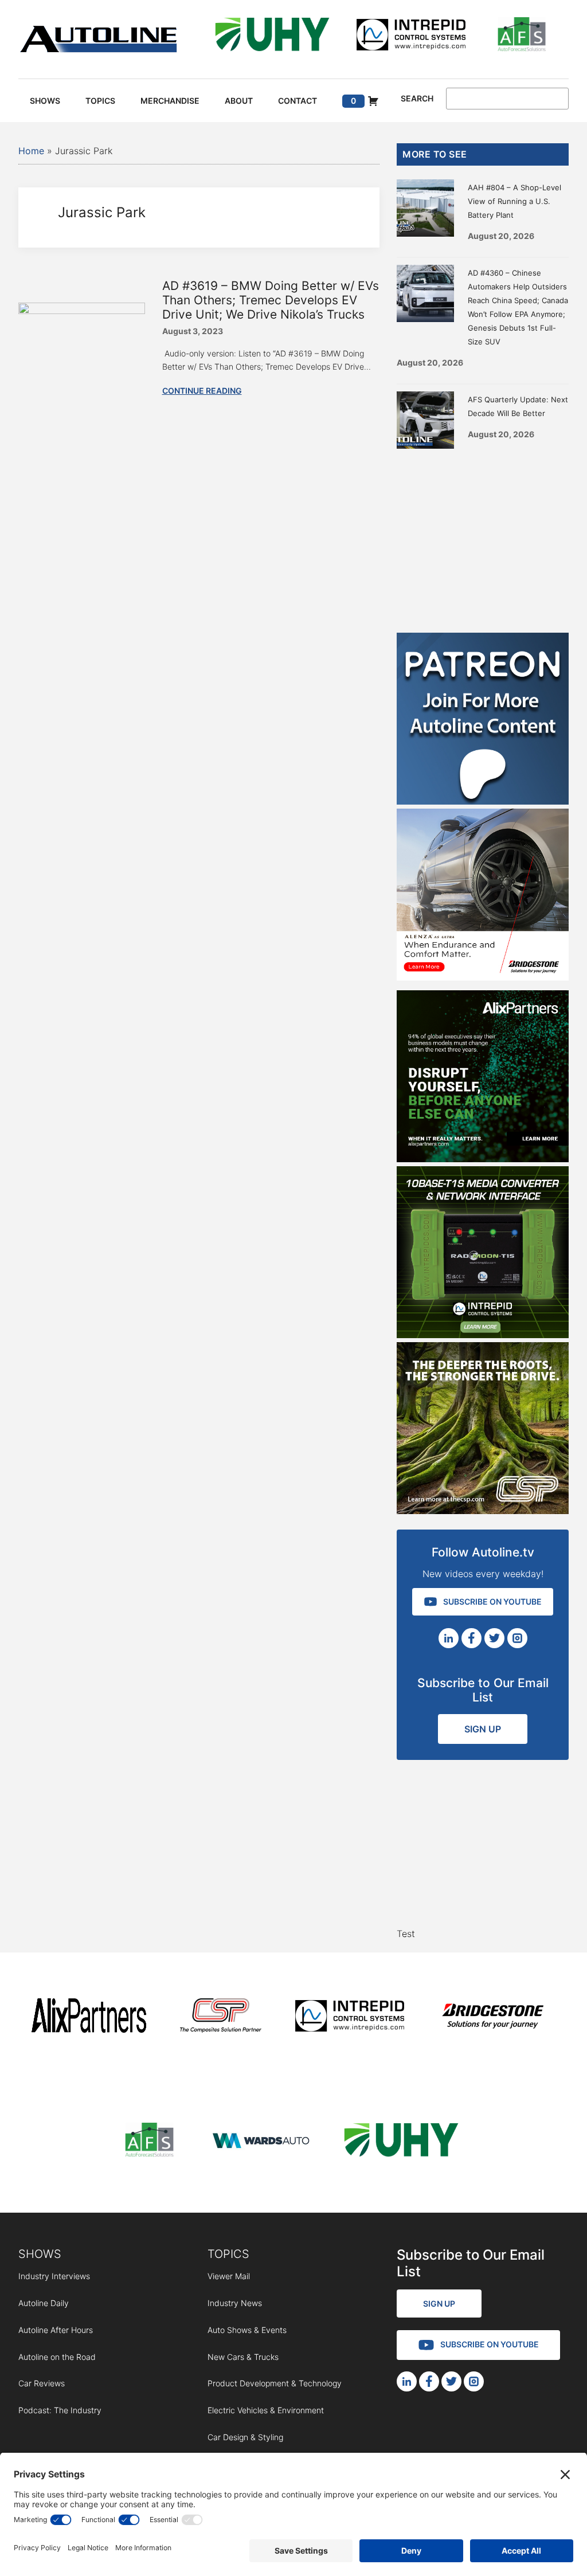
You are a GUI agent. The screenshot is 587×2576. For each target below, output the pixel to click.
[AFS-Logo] (522, 36)
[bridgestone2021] (492, 2018)
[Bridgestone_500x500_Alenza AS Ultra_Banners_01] (483, 977)
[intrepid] (411, 36)
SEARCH (417, 99)
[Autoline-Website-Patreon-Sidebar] (483, 801)
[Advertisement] (483, 538)
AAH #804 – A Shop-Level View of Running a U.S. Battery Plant (514, 201)
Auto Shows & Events (247, 2330)
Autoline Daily (44, 2303)
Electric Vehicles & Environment (266, 2410)
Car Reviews (42, 2383)
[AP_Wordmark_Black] (89, 2018)
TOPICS (228, 2254)
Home (31, 151)
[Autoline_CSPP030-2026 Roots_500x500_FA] (483, 1511)
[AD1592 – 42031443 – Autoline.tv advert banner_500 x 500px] (483, 1159)
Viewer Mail (229, 2276)
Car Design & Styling (245, 2437)
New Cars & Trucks (243, 2357)
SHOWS (40, 2254)
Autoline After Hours (56, 2330)
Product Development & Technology (275, 2383)
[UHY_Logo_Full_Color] (272, 36)
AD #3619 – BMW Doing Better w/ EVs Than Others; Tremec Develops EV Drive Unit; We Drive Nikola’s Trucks (271, 300)
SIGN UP (483, 1729)
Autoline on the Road (57, 2357)
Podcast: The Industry (60, 2410)
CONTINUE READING (202, 391)
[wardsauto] (261, 2142)
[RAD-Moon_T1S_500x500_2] (483, 1335)
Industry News (235, 2303)
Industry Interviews (54, 2276)
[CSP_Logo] (221, 2018)
